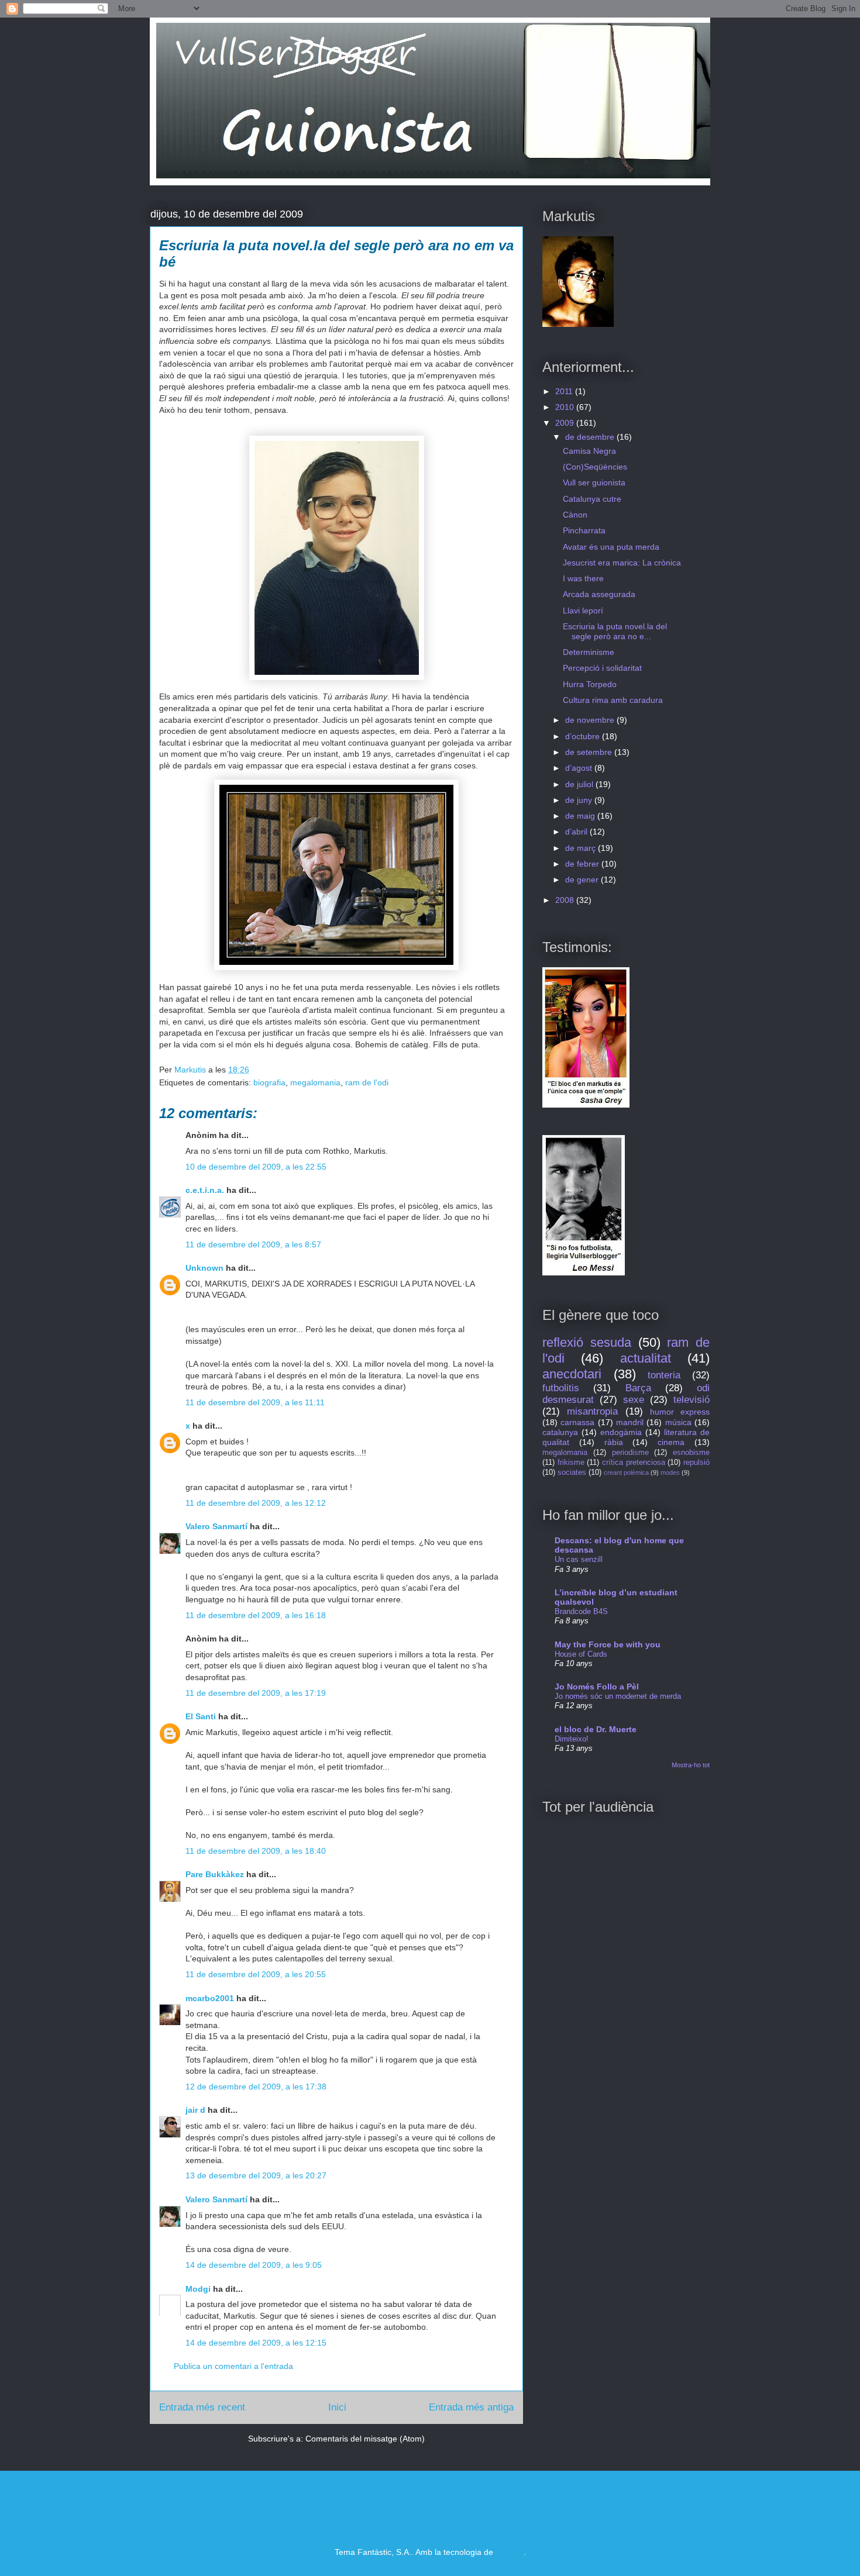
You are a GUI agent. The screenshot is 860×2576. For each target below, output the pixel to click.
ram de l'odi (367, 1082)
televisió (692, 1400)
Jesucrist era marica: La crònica (622, 563)
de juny (580, 800)
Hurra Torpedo (590, 684)
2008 (566, 900)
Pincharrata (584, 530)
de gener (583, 880)
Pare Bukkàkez (215, 1874)
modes (670, 1473)
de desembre (591, 437)
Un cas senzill (579, 1559)
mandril (630, 1422)
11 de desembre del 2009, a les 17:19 (256, 1693)
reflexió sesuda (587, 1342)
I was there (583, 578)
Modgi (198, 2289)
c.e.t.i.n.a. (205, 1190)
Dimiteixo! (572, 1739)
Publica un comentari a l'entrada (233, 2366)
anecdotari (572, 1374)
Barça (638, 1388)
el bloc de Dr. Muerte (596, 1729)
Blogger (510, 2552)
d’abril (577, 832)
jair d (195, 2110)
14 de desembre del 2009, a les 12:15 (256, 2343)
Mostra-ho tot (691, 1765)
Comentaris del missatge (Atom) (365, 2439)
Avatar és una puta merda (611, 547)
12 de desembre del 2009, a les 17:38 (256, 2087)
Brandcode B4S (581, 1611)
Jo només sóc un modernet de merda (618, 1696)
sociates (572, 1473)
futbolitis (561, 1388)
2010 (566, 407)
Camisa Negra (589, 451)
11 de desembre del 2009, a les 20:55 (256, 1974)
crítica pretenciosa (634, 1463)
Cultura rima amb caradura (613, 700)
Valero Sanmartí (216, 1526)
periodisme (630, 1453)
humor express (680, 1412)
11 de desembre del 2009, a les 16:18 (256, 1615)
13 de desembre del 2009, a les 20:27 (256, 2175)
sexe (634, 1400)
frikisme (571, 1463)
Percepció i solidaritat (602, 668)
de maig (581, 816)
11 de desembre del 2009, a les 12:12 (256, 1503)
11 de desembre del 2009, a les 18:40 (256, 1851)
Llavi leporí (583, 611)
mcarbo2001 (210, 1998)
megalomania (315, 1082)
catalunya (560, 1432)
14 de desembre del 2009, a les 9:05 (254, 2265)
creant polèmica (626, 1473)
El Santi (201, 1716)
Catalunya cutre (592, 499)
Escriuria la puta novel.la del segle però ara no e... (615, 631)
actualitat (646, 1358)
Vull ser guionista (594, 482)
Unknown (204, 1268)
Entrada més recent (202, 2407)
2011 (565, 391)
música (678, 1422)
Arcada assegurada (599, 594)
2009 (566, 423)
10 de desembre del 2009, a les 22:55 (256, 1167)
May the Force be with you (608, 1644)
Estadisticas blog (172, 2507)
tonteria (664, 1375)
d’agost (580, 768)
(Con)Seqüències (595, 467)
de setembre (590, 752)
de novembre (591, 720)
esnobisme (691, 1453)
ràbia (614, 1442)
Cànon (575, 515)
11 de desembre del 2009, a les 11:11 (255, 1402)
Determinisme (589, 652)
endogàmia (621, 1432)
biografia (269, 1082)
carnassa (577, 1422)
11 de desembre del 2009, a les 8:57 (253, 1244)
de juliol (580, 784)
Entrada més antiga (471, 2407)
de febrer (583, 864)
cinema (671, 1442)
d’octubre (584, 736)
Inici (337, 2407)
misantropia (592, 1411)
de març (582, 848)
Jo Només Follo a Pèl (597, 1687)
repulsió (696, 1463)
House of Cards (581, 1654)
